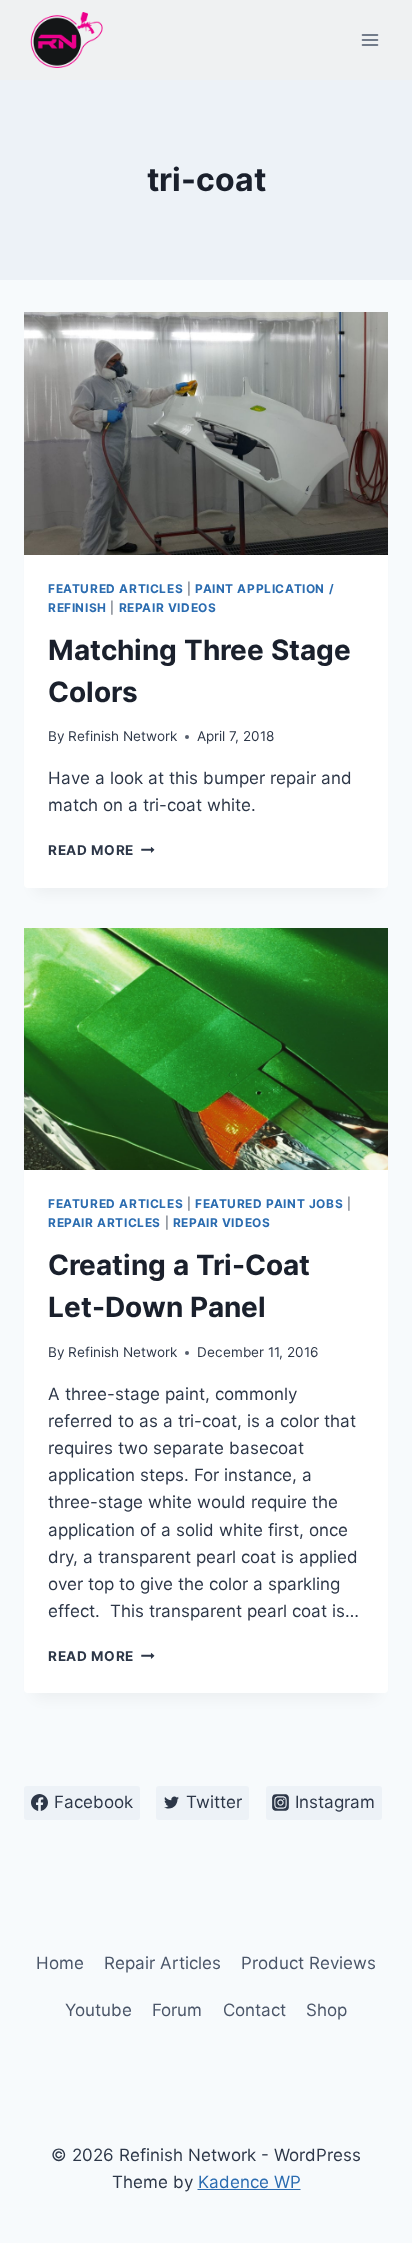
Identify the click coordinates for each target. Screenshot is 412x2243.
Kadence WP (249, 2182)
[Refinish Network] (64, 40)
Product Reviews (308, 1963)
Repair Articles (104, 1222)
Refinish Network (122, 736)
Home (60, 1963)
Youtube (98, 2010)
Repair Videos (168, 607)
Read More (101, 850)
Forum (177, 2010)
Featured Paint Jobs (269, 1203)
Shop (326, 2010)
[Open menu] (369, 39)
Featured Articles (115, 588)
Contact (254, 2010)
